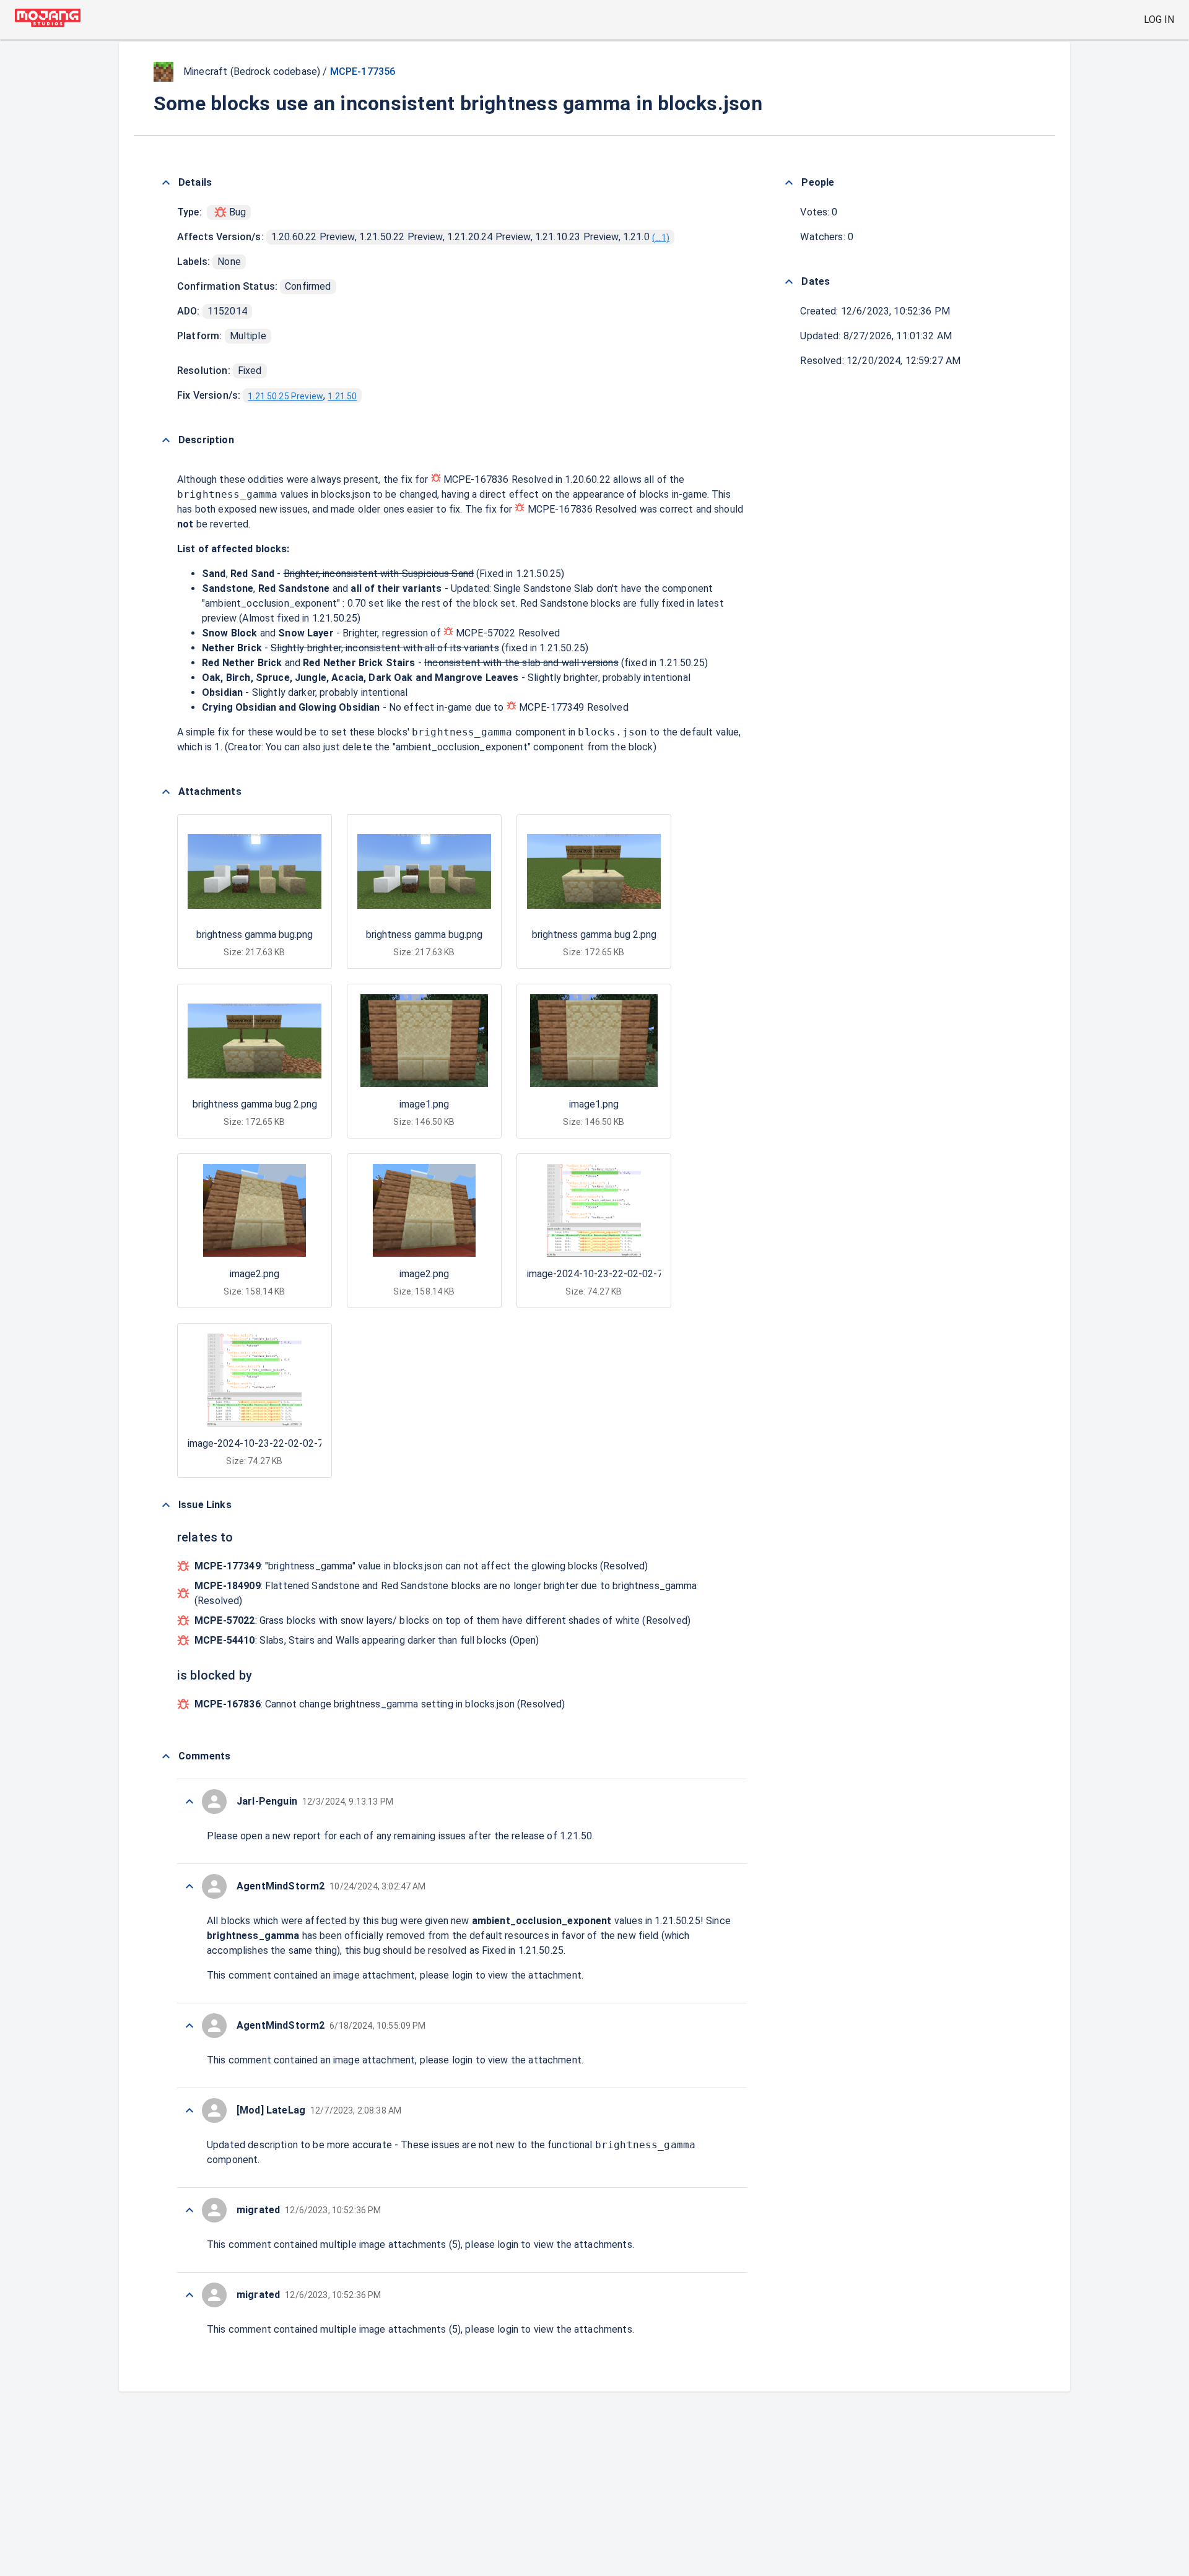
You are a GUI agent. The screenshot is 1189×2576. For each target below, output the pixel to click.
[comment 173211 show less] (189, 1886)
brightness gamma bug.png (255, 935)
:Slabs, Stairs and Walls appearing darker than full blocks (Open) (367, 1640)
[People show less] (789, 183)
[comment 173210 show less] (189, 2026)
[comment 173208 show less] (189, 2110)
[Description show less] (166, 440)
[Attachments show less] (166, 792)
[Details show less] (166, 183)
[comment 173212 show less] (189, 1802)
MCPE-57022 (486, 633)
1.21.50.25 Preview (285, 396)
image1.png (424, 1104)
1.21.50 (342, 396)
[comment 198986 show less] (189, 2210)
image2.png (255, 1274)
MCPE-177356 (363, 72)
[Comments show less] (166, 1756)
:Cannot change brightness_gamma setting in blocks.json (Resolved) (380, 1704)
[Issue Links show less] (166, 1505)
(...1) (661, 238)
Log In (1159, 20)
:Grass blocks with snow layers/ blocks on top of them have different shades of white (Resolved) (442, 1620)
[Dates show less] (789, 282)
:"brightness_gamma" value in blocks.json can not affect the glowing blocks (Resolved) (421, 1566)
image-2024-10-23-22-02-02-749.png (609, 1274)
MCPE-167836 (476, 479)
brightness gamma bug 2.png (594, 935)
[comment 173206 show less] (189, 2295)
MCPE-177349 (552, 707)
